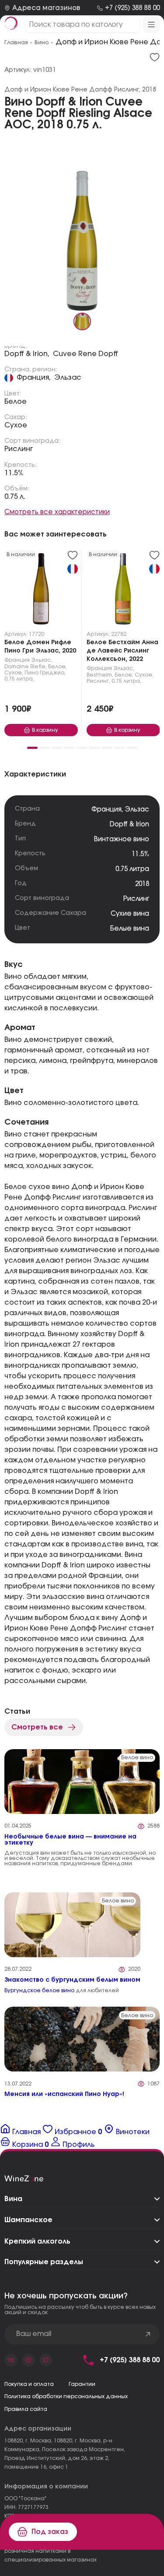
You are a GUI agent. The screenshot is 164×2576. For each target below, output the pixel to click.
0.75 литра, (19, 679)
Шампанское (28, 2220)
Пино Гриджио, (45, 673)
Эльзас (68, 378)
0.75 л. (15, 497)
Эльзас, (42, 660)
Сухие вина (130, 914)
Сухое (16, 425)
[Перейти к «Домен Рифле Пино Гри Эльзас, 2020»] (41, 591)
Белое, (58, 667)
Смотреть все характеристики (57, 512)
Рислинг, (98, 681)
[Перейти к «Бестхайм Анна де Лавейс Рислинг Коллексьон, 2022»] (123, 591)
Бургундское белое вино (39, 1990)
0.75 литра (132, 869)
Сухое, (14, 673)
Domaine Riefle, (26, 667)
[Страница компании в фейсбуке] (28, 2360)
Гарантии (82, 2384)
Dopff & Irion (129, 824)
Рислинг (19, 449)
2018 (142, 884)
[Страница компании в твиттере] (46, 2360)
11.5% (14, 473)
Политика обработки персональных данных (66, 2396)
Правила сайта (26, 2409)
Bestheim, (100, 675)
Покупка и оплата (29, 2384)
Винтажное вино (122, 839)
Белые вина (130, 929)
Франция (17, 660)
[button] (32, 748)
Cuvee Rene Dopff (85, 354)
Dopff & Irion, (27, 354)
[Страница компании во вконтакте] (11, 2360)
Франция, (34, 378)
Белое (16, 402)
